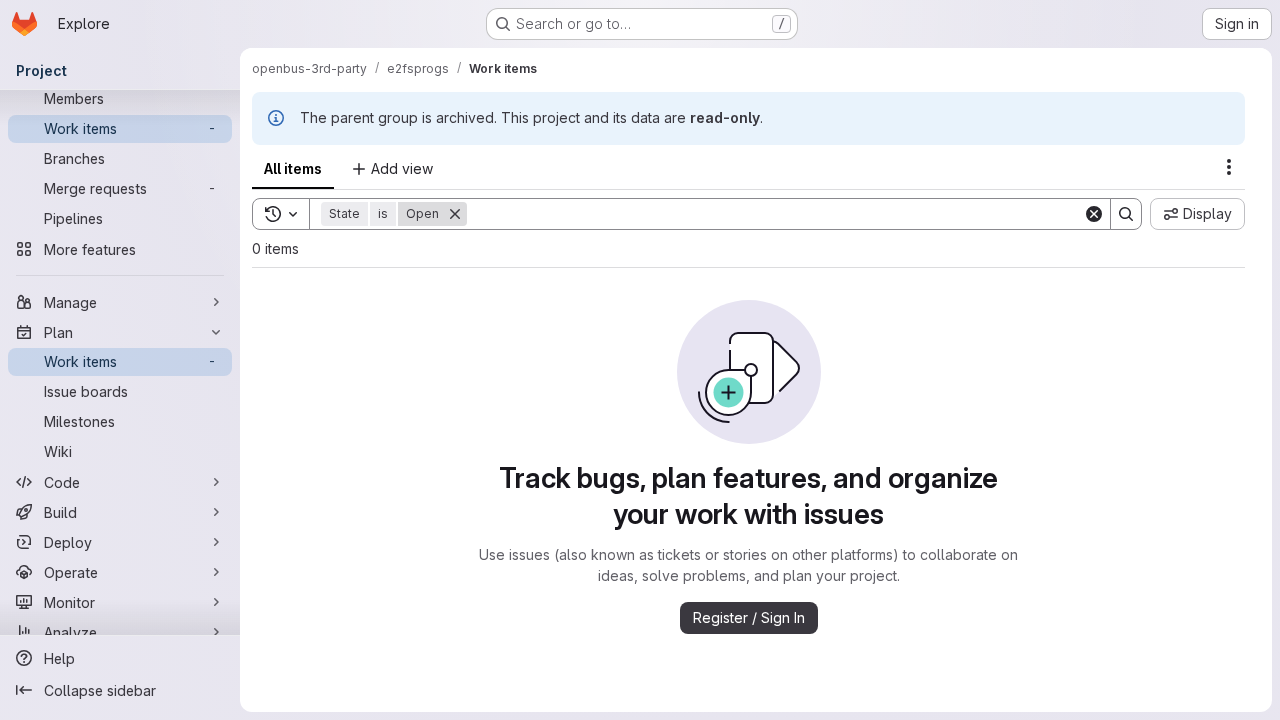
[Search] (1126, 214)
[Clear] (1094, 214)
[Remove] (455, 214)
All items (293, 168)
